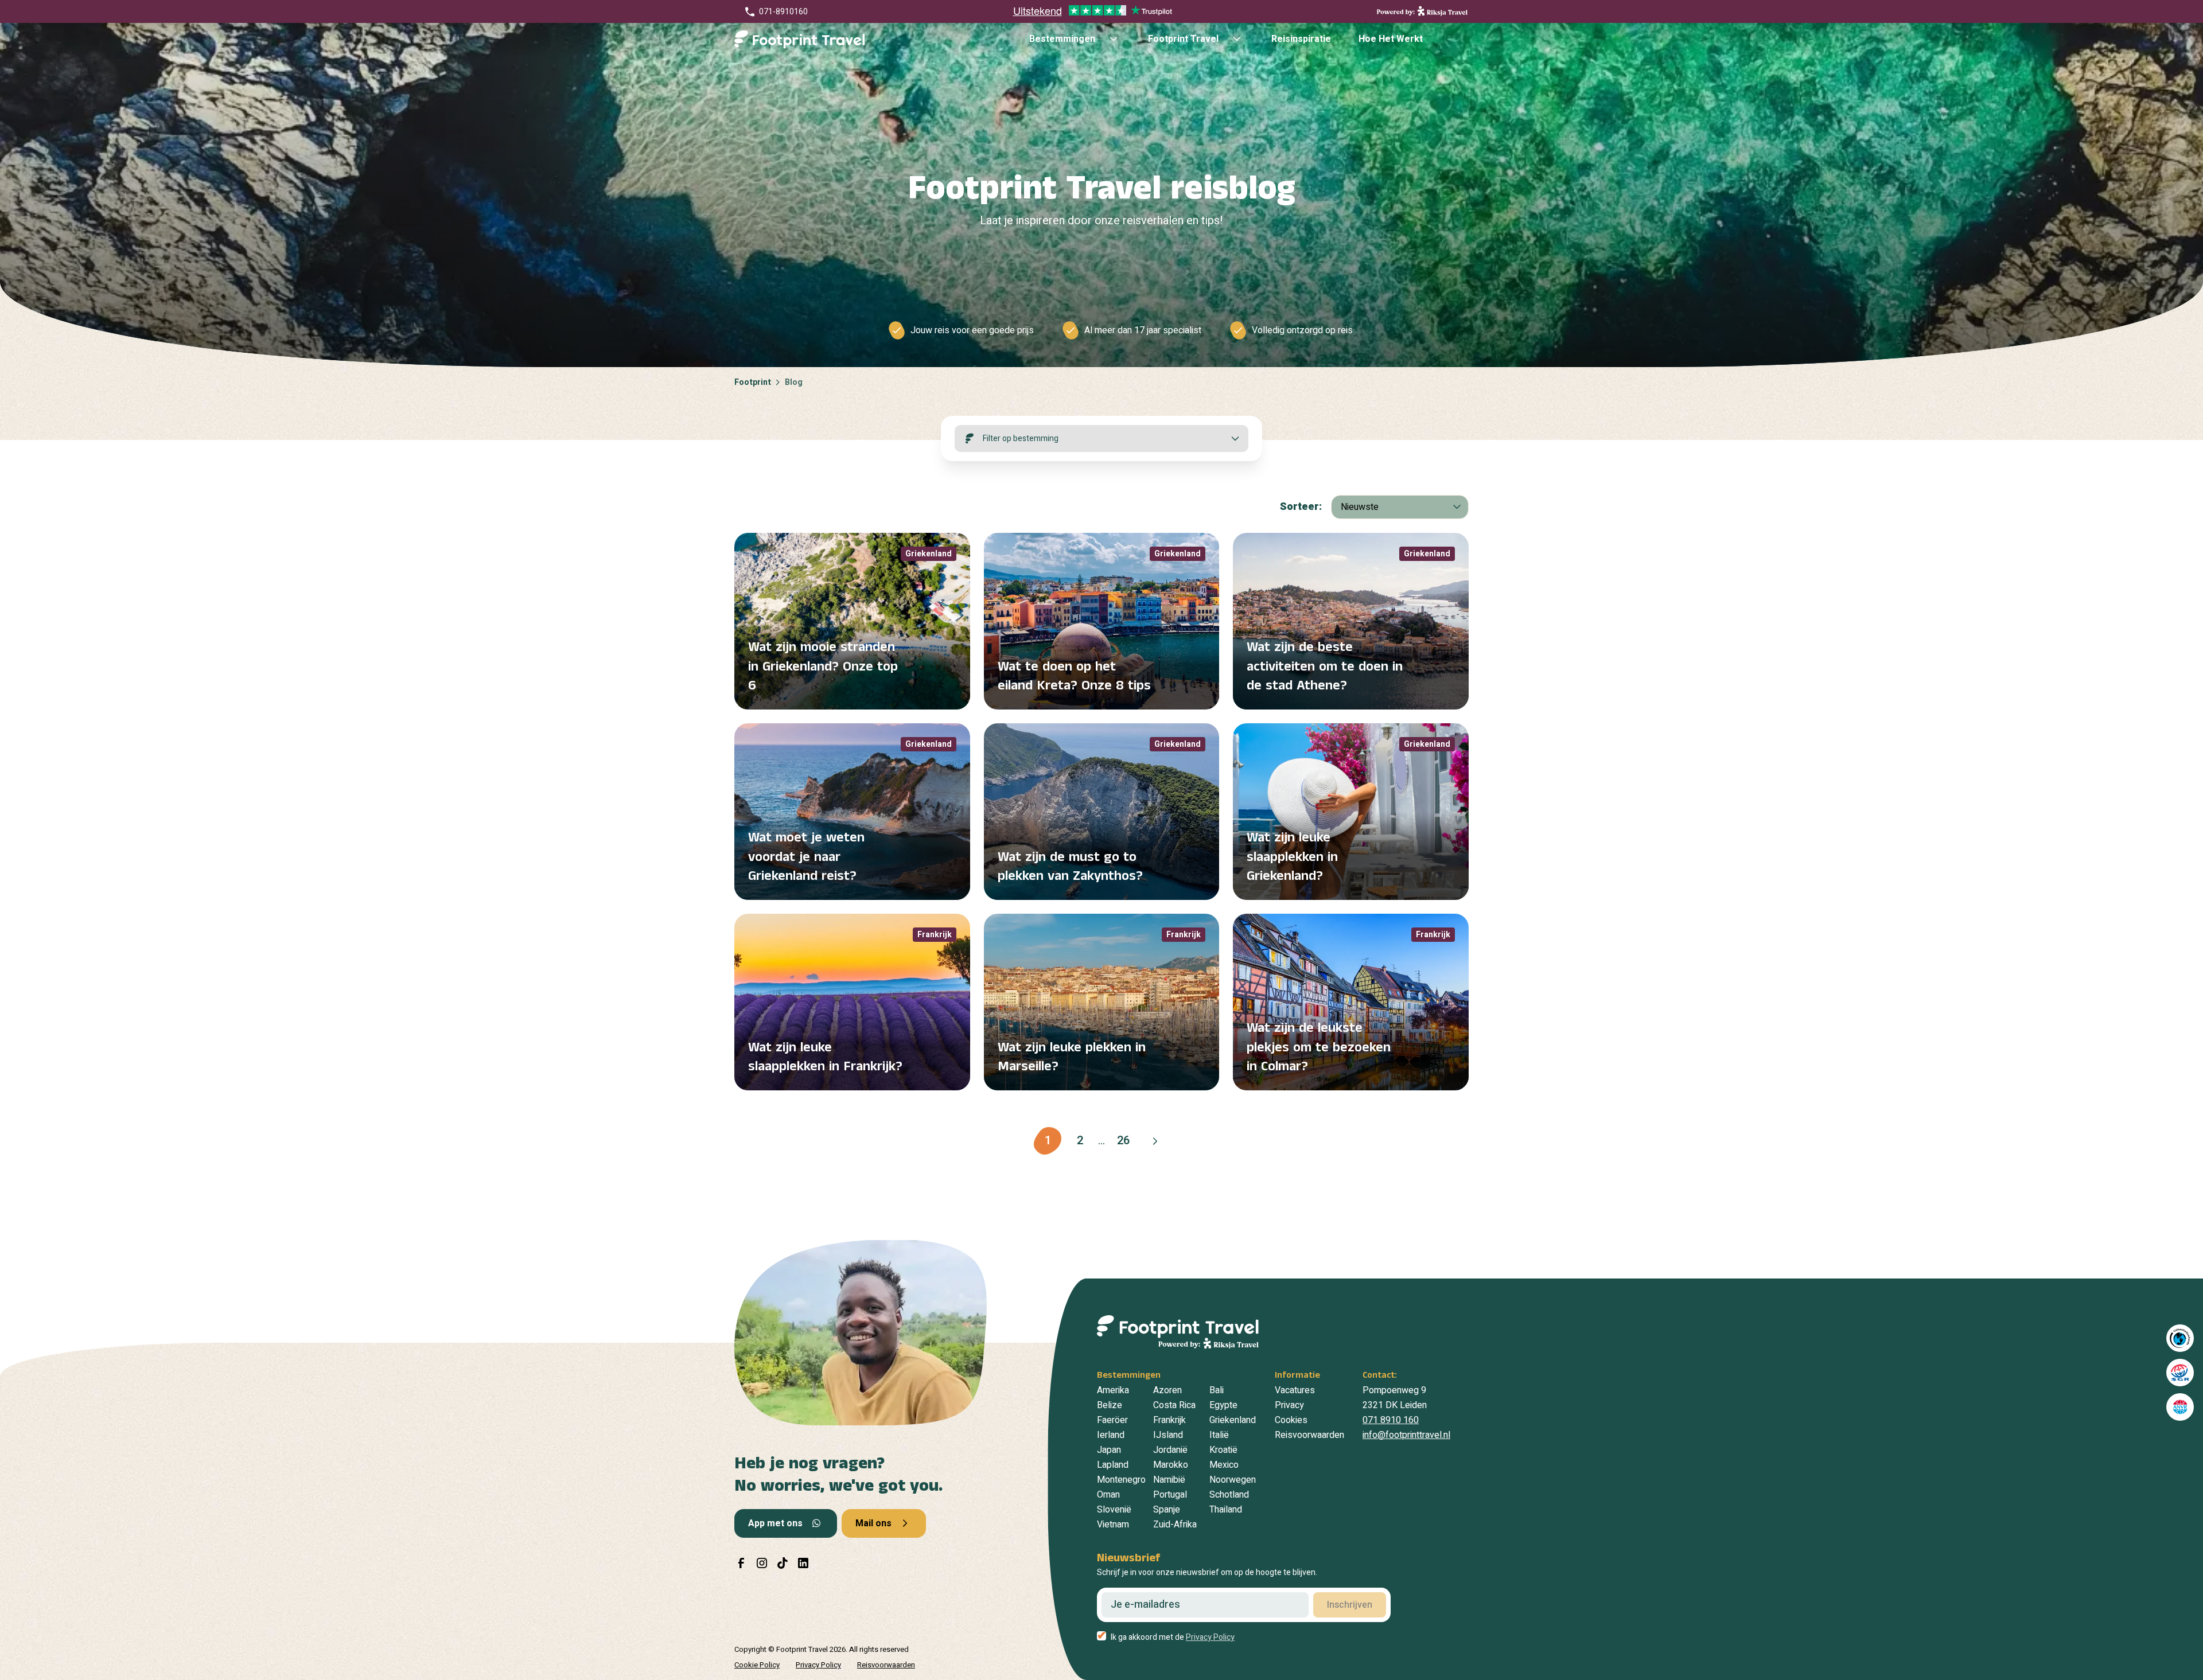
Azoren (1167, 1390)
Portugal (1170, 1495)
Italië (1219, 1435)
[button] (1155, 1141)
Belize (1110, 1405)
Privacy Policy (818, 1665)
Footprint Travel (1183, 39)
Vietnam (1113, 1525)
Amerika (1113, 1390)
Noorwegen (1233, 1480)
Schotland (1229, 1495)
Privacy (1289, 1405)
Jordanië (1170, 1450)
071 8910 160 (1391, 1420)
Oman (1108, 1495)
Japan (1109, 1450)
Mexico (1224, 1465)
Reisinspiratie (1301, 39)
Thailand (1226, 1510)
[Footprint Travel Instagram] (762, 1563)
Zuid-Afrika (1175, 1525)
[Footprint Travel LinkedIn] (803, 1563)
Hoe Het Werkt (1391, 39)
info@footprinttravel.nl (1406, 1435)
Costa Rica (1174, 1405)
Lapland (1113, 1465)
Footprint (753, 382)
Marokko (1171, 1465)
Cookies (1291, 1420)
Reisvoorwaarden (1309, 1435)
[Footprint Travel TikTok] (783, 1563)
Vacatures (1295, 1390)
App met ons (775, 1523)
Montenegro (1121, 1480)
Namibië (1169, 1480)
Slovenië (1114, 1510)
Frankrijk (1169, 1420)
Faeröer (1112, 1420)
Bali (1217, 1390)
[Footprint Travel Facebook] (741, 1563)
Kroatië (1223, 1450)
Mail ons (873, 1523)
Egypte (1223, 1405)
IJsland (1168, 1435)
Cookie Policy (757, 1665)
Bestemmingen (1062, 39)
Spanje (1167, 1510)
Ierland (1111, 1435)
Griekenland (1233, 1420)
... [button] (1101, 1141)
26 (1123, 1141)
